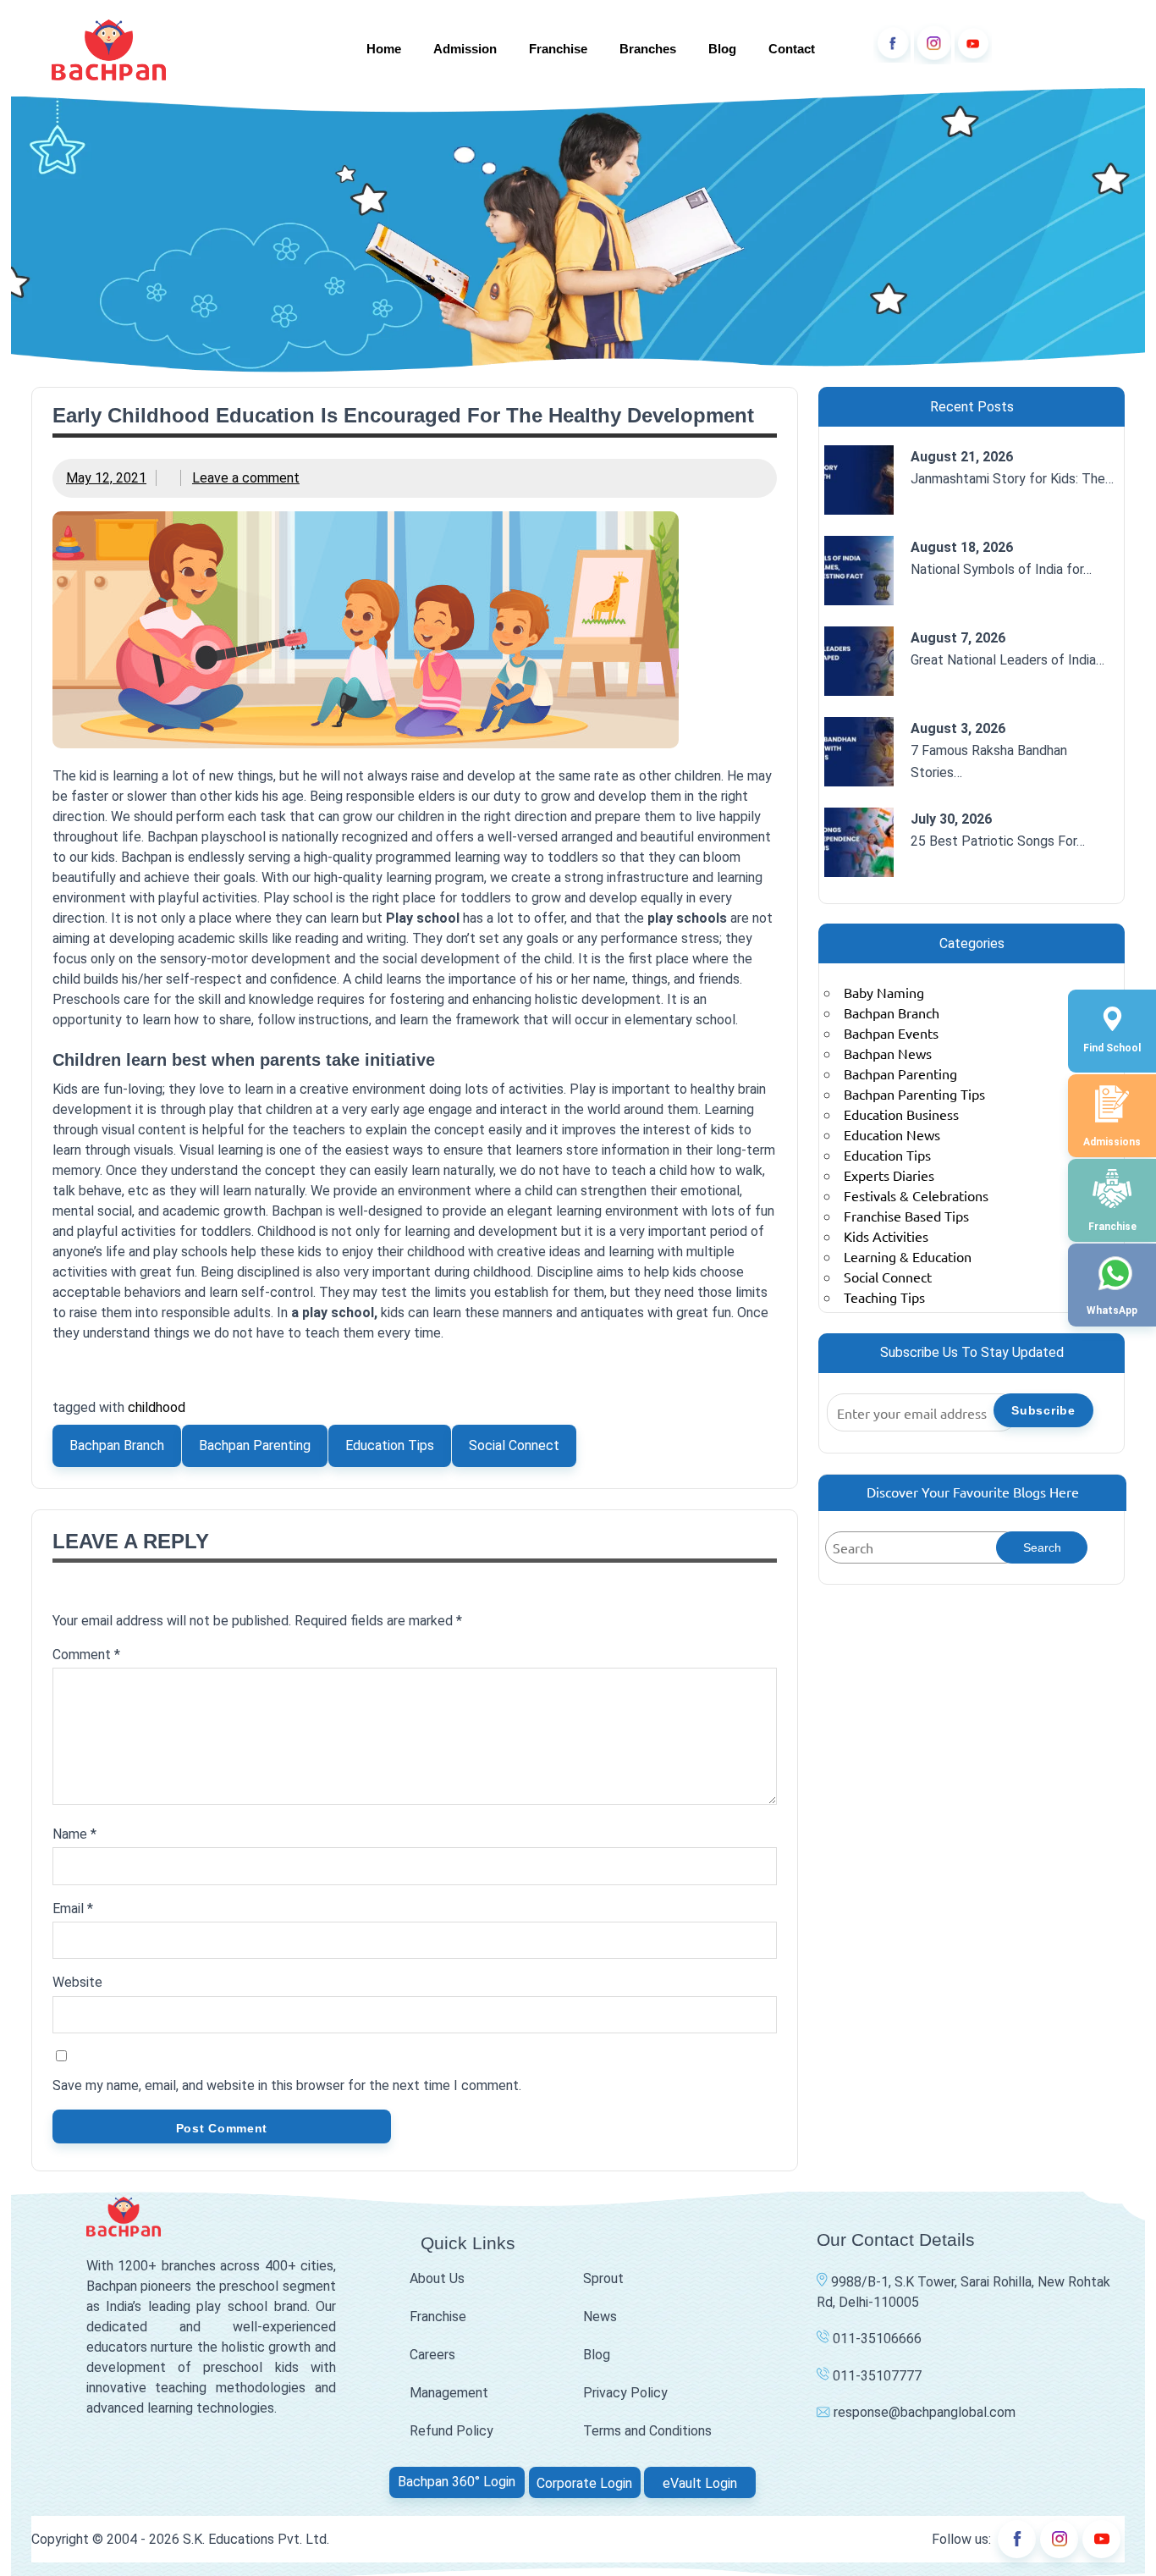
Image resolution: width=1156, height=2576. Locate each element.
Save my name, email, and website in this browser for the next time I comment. (287, 2085)
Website (77, 1982)
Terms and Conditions (647, 2431)
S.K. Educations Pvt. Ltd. (256, 2539)
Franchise (558, 49)
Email (73, 1909)
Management (449, 2393)
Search (1042, 1547)
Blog (722, 49)
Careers (432, 2355)
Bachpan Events (891, 1033)
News (600, 2317)
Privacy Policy (625, 2393)
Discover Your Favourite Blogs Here (973, 1492)
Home (384, 49)
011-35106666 (875, 2339)
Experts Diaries (889, 1175)
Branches (648, 49)
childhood (157, 1407)
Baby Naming (884, 992)
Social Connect (514, 1445)
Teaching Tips (884, 1297)
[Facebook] (892, 44)
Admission (465, 49)
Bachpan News (888, 1053)
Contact (792, 49)
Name (74, 1834)
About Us (437, 2278)
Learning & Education (908, 1256)
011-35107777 (875, 2376)
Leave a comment (246, 478)
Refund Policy (451, 2431)
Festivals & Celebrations (916, 1195)
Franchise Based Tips (906, 1216)
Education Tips (390, 1445)
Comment (86, 1655)
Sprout (603, 2278)
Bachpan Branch (117, 1445)
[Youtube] (973, 44)
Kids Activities (886, 1236)
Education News (892, 1134)
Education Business (901, 1114)
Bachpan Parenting (255, 1445)
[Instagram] (933, 44)
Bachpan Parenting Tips (914, 1094)
